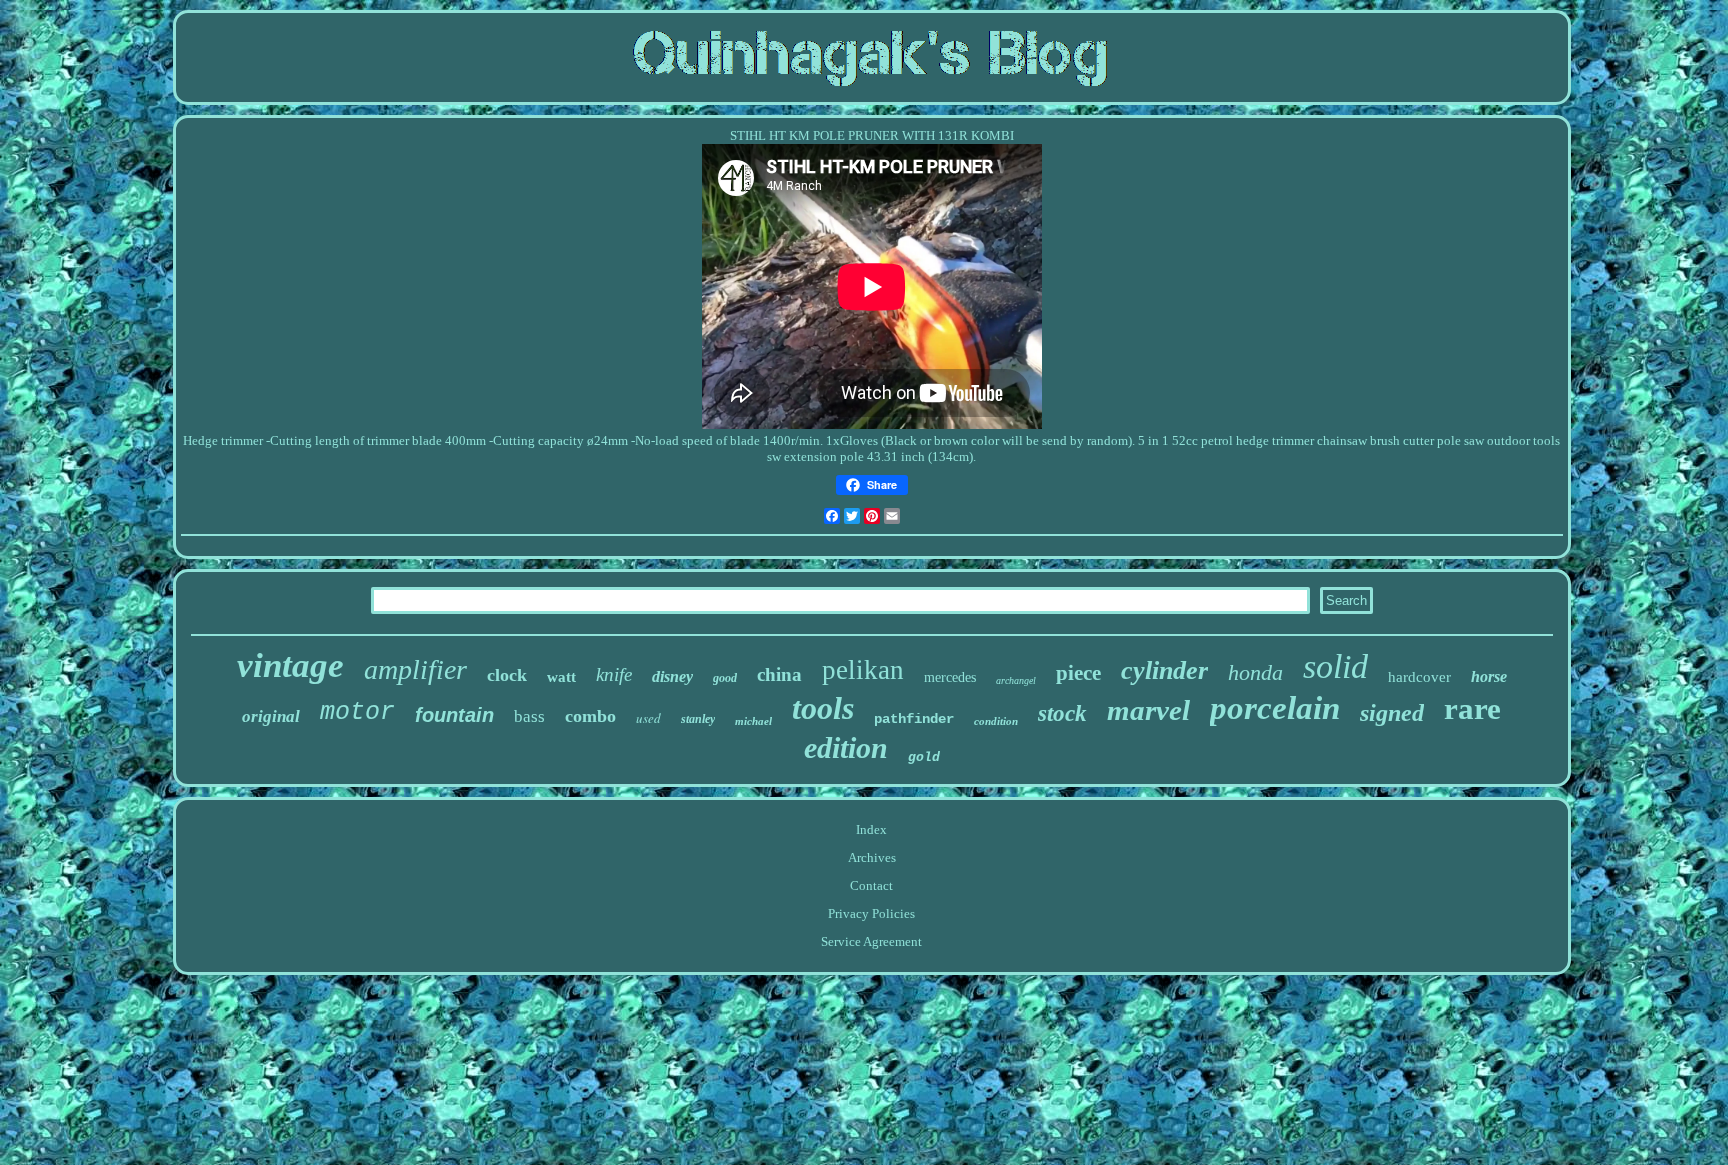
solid (1335, 666)
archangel (1016, 680)
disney (672, 676)
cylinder (1164, 670)
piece (1078, 673)
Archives (872, 857)
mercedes (950, 677)
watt (561, 677)
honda (1255, 672)
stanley (698, 719)
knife (614, 674)
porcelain (1275, 708)
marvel (1148, 710)
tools (823, 708)
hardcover (1419, 677)
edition (846, 747)
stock (1062, 713)
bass (529, 716)
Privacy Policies (871, 913)
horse (1489, 676)
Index (871, 829)
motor (357, 712)
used (648, 718)
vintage (290, 665)
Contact (871, 885)
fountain (454, 715)
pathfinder (914, 719)
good (725, 678)
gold (924, 757)
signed (1392, 713)
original (271, 716)
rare (1472, 708)
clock (507, 675)
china (779, 674)
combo (590, 716)
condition (996, 721)
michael (753, 721)
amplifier (415, 669)
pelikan (863, 670)
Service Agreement (871, 941)
